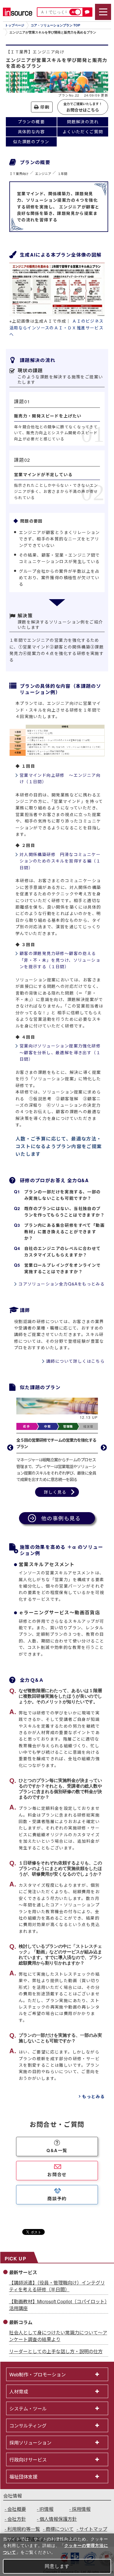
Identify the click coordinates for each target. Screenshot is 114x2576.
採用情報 (81, 2509)
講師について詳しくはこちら (75, 1361)
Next (104, 1448)
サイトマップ (93, 2529)
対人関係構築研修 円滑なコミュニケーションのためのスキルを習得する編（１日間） (60, 861)
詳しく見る (55, 1492)
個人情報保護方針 (58, 2519)
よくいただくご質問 (83, 132)
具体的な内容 (31, 132)
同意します (57, 2566)
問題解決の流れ (83, 122)
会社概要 (17, 2509)
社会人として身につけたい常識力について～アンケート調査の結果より (58, 2336)
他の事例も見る (61, 1518)
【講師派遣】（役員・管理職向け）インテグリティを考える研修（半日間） (57, 2286)
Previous (10, 1448)
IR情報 (46, 2509)
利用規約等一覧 (24, 2529)
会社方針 (17, 2519)
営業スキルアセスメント (47, 1564)
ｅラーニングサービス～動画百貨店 (59, 1612)
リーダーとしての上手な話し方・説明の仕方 (56, 2351)
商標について (60, 2529)
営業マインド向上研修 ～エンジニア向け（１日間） (60, 778)
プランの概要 (31, 122)
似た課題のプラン (31, 141)
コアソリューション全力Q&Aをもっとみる (62, 1284)
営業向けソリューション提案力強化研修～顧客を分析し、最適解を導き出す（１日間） (60, 1052)
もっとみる (93, 2096)
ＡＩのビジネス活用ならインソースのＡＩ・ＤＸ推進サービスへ (57, 327)
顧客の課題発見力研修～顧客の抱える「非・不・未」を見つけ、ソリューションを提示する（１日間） (60, 960)
